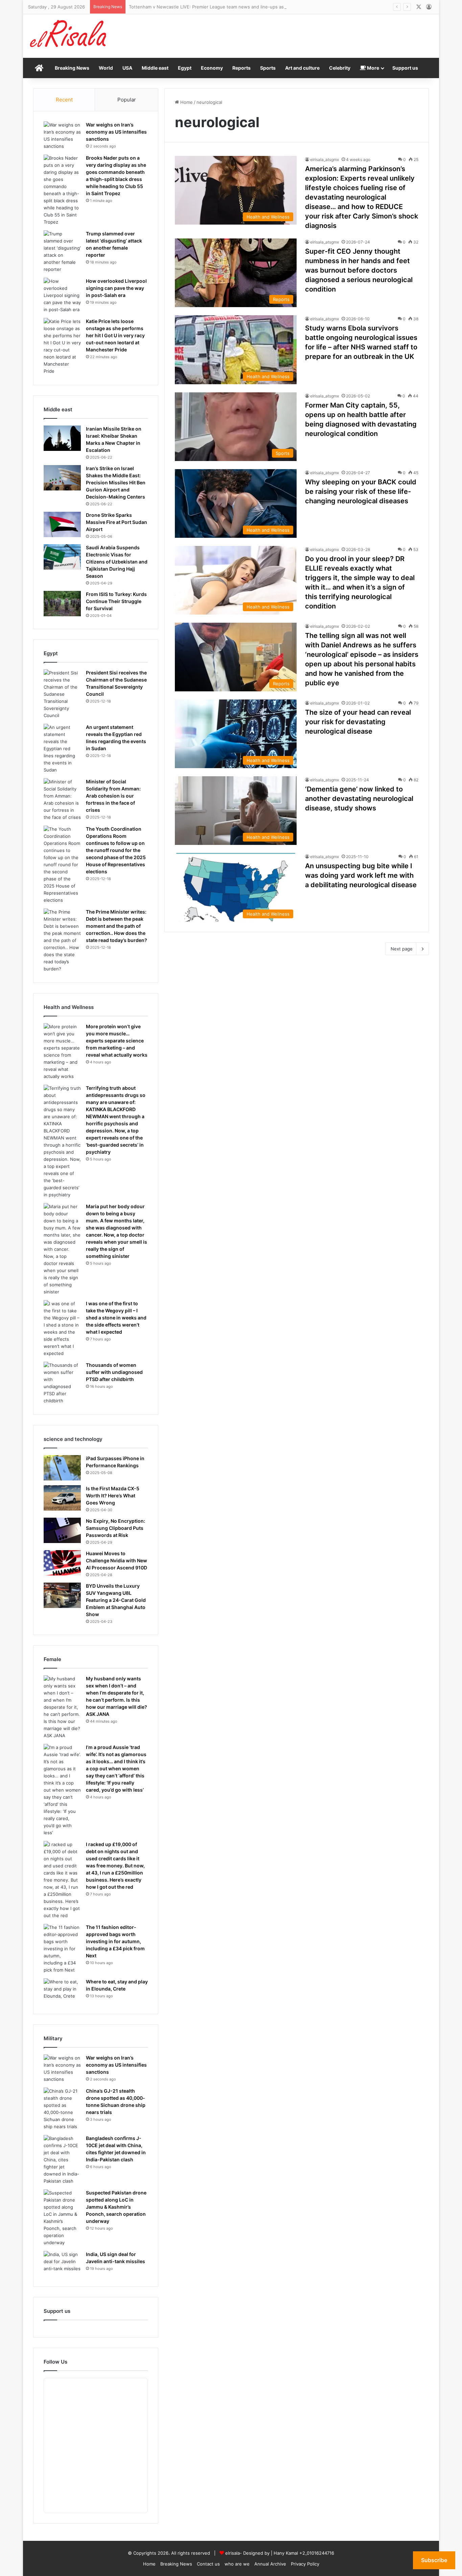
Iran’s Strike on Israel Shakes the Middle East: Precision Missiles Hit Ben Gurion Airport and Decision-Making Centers (116, 482)
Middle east (155, 68)
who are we (237, 2564)
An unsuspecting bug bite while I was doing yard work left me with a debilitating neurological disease (361, 875)
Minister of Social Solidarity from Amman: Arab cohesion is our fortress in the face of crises (113, 796)
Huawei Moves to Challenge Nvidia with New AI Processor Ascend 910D (117, 1560)
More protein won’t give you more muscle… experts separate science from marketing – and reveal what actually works (117, 1041)
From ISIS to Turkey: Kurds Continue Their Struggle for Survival (116, 601)
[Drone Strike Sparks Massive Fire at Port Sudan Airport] (62, 524)
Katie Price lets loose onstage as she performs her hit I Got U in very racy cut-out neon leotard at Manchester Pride (115, 335)
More (373, 68)
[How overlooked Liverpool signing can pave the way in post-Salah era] (62, 295)
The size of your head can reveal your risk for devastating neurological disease (358, 722)
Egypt (185, 68)
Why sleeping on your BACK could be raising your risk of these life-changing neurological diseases (361, 491)
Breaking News (72, 68)
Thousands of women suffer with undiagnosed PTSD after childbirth (114, 1372)
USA (127, 68)
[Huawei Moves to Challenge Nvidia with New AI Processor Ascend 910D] (62, 1563)
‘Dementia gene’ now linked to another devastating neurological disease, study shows (359, 799)
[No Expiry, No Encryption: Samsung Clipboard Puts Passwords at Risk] (62, 1530)
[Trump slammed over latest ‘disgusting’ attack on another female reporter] (62, 252)
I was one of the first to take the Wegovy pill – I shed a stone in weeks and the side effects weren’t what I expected (116, 1318)
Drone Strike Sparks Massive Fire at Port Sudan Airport (117, 522)
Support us (405, 68)
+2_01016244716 (317, 2553)
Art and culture (302, 68)
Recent (64, 100)
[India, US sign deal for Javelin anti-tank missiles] (62, 2264)
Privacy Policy (305, 2564)
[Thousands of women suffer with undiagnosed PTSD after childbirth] (62, 1383)
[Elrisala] (69, 36)
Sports (268, 68)
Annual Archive (270, 2564)
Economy (212, 68)
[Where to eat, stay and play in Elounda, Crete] (62, 1991)
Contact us (208, 2564)
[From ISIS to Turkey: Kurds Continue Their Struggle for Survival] (62, 604)
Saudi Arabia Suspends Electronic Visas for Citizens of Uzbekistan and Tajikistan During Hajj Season (117, 562)
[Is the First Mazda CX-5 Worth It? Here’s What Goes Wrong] (62, 1498)
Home (186, 102)
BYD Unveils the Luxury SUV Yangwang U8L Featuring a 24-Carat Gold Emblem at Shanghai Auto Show (116, 1600)
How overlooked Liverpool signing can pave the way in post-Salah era (116, 288)
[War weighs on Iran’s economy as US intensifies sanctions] (62, 136)
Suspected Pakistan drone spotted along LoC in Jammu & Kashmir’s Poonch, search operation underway (116, 2207)
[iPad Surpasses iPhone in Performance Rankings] (62, 1468)
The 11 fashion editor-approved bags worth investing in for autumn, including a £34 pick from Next (115, 1941)
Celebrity (340, 68)
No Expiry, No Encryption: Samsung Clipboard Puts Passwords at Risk (115, 1528)
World (106, 68)
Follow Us (55, 2362)
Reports (241, 68)
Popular (127, 100)
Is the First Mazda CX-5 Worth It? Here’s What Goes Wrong (113, 1496)
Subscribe (434, 2560)
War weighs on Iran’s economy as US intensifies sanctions (116, 132)
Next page (402, 949)
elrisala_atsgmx (325, 159)
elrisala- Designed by (248, 2553)
